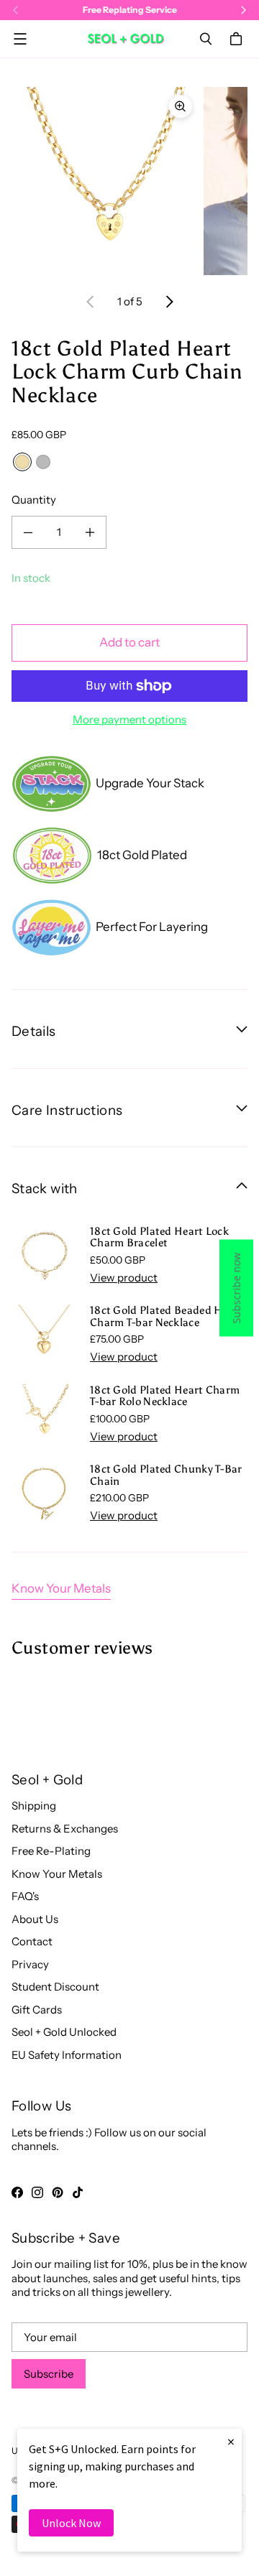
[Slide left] (91, 302)
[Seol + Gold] (126, 38)
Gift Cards (37, 2010)
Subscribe (49, 2374)
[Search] (206, 39)
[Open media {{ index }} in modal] (106, 181)
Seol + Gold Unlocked (64, 2032)
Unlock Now (71, 2523)
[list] (129, 181)
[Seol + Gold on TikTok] (78, 2192)
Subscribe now (236, 1288)
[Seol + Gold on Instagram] (37, 2192)
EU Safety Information (67, 2055)
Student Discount (55, 1987)
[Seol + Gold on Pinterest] (58, 2192)
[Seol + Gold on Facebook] (17, 2192)
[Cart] (238, 39)
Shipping (34, 1806)
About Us (35, 1919)
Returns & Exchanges (65, 1829)
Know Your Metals (61, 1588)
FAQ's (25, 1896)
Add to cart (129, 642)
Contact (32, 1941)
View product (124, 1278)
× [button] (231, 2441)
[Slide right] (169, 302)
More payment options (129, 719)
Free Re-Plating (51, 1851)
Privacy (30, 1964)
